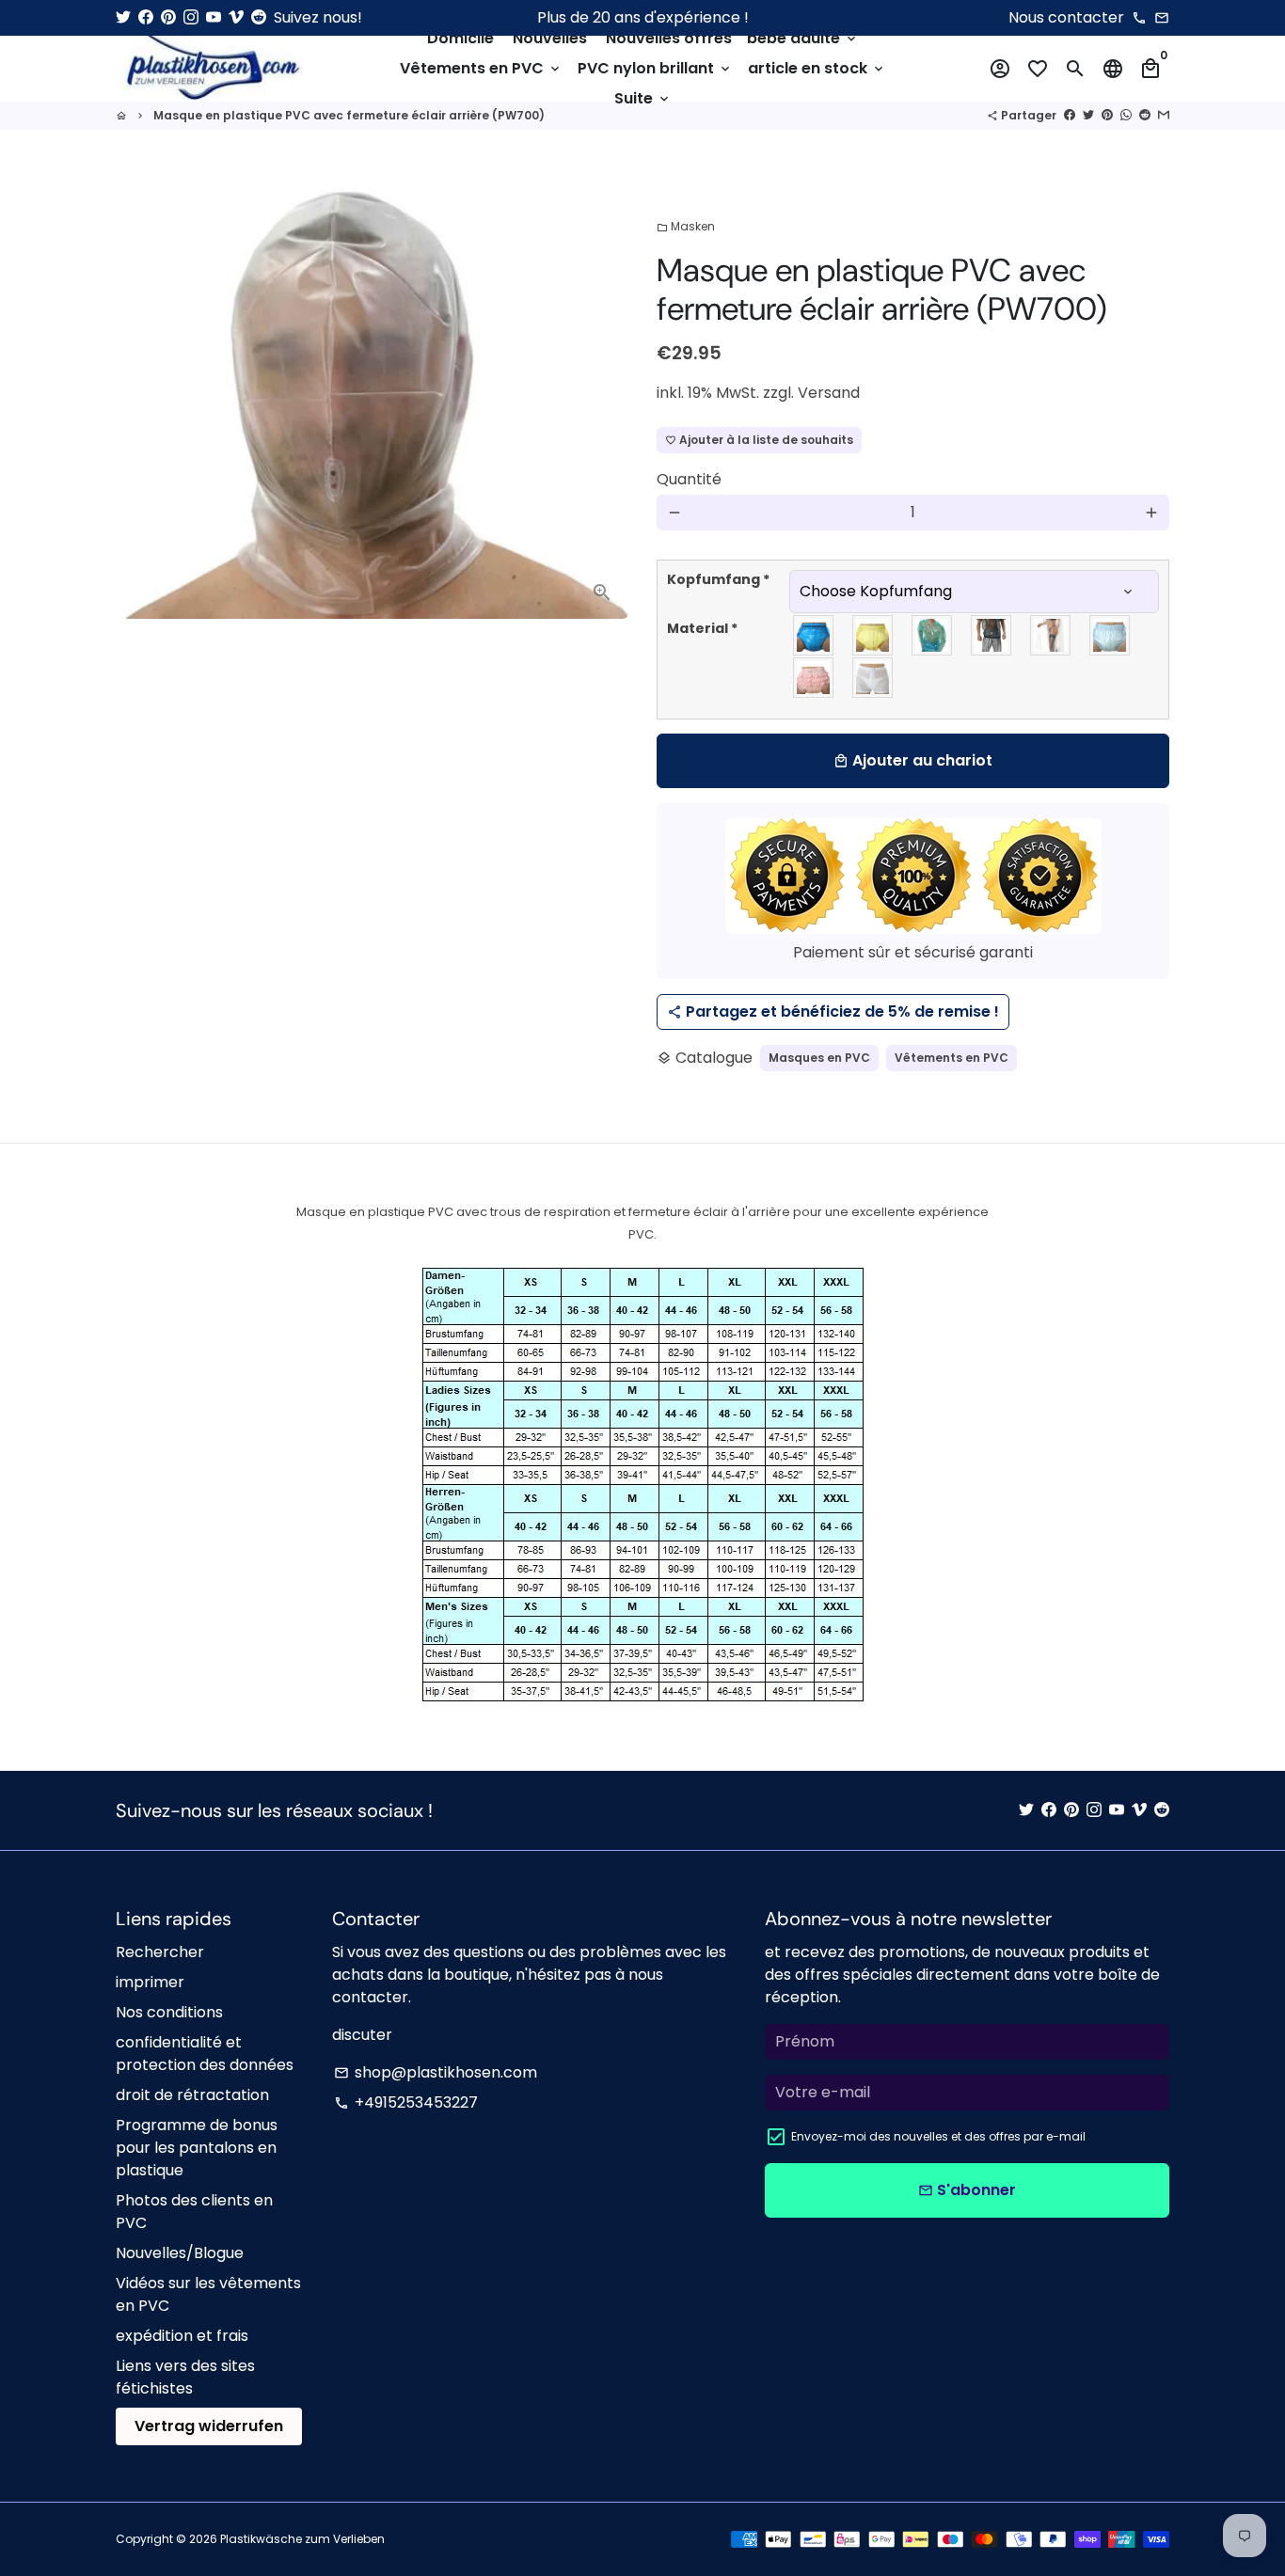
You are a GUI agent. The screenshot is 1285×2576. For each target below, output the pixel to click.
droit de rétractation (192, 2095)
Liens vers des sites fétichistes (185, 2377)
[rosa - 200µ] (814, 678)
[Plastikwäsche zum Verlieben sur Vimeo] (236, 17)
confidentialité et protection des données (205, 2054)
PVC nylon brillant (655, 68)
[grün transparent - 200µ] (933, 635)
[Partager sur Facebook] (1070, 115)
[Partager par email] (1164, 115)
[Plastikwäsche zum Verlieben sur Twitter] (123, 17)
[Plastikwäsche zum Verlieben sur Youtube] (214, 17)
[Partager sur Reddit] (1145, 115)
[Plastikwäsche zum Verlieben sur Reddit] (259, 17)
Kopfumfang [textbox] (718, 579)
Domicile (460, 38)
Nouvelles (550, 38)
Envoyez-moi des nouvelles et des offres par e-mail (938, 2136)
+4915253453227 (406, 2102)
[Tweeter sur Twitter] (1088, 115)
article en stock (817, 68)
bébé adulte (803, 38)
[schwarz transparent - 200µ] (992, 635)
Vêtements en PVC (481, 68)
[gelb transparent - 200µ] (873, 635)
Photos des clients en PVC (194, 2212)
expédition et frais (182, 2336)
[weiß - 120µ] (873, 678)
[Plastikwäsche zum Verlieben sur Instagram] (191, 17)
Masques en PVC (819, 1058)
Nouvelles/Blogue (180, 2253)
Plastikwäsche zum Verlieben (302, 2539)
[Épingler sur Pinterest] (1107, 115)
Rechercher (160, 1952)
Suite (643, 98)
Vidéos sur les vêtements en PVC (208, 2294)
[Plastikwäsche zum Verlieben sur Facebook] (146, 17)
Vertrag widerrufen (209, 2426)
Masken (686, 226)
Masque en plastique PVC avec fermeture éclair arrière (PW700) (349, 115)
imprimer (150, 1982)
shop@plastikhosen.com (436, 2072)
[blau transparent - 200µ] (814, 635)
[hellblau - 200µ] (1110, 635)
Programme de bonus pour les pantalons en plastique (197, 2148)
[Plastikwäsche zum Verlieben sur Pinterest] (168, 17)
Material (702, 628)
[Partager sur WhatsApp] (1126, 115)
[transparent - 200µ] (1051, 635)
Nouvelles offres (669, 38)
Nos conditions (169, 2012)
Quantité (689, 479)
